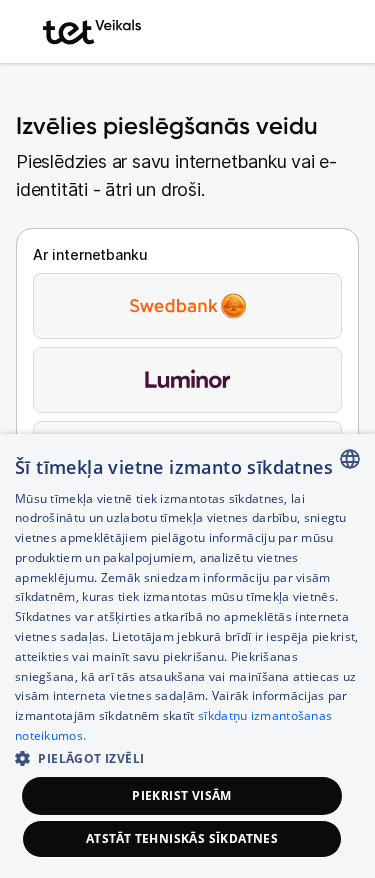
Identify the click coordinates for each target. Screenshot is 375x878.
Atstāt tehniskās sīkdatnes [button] (182, 838)
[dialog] (187, 656)
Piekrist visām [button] (182, 795)
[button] (187, 757)
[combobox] (350, 459)
